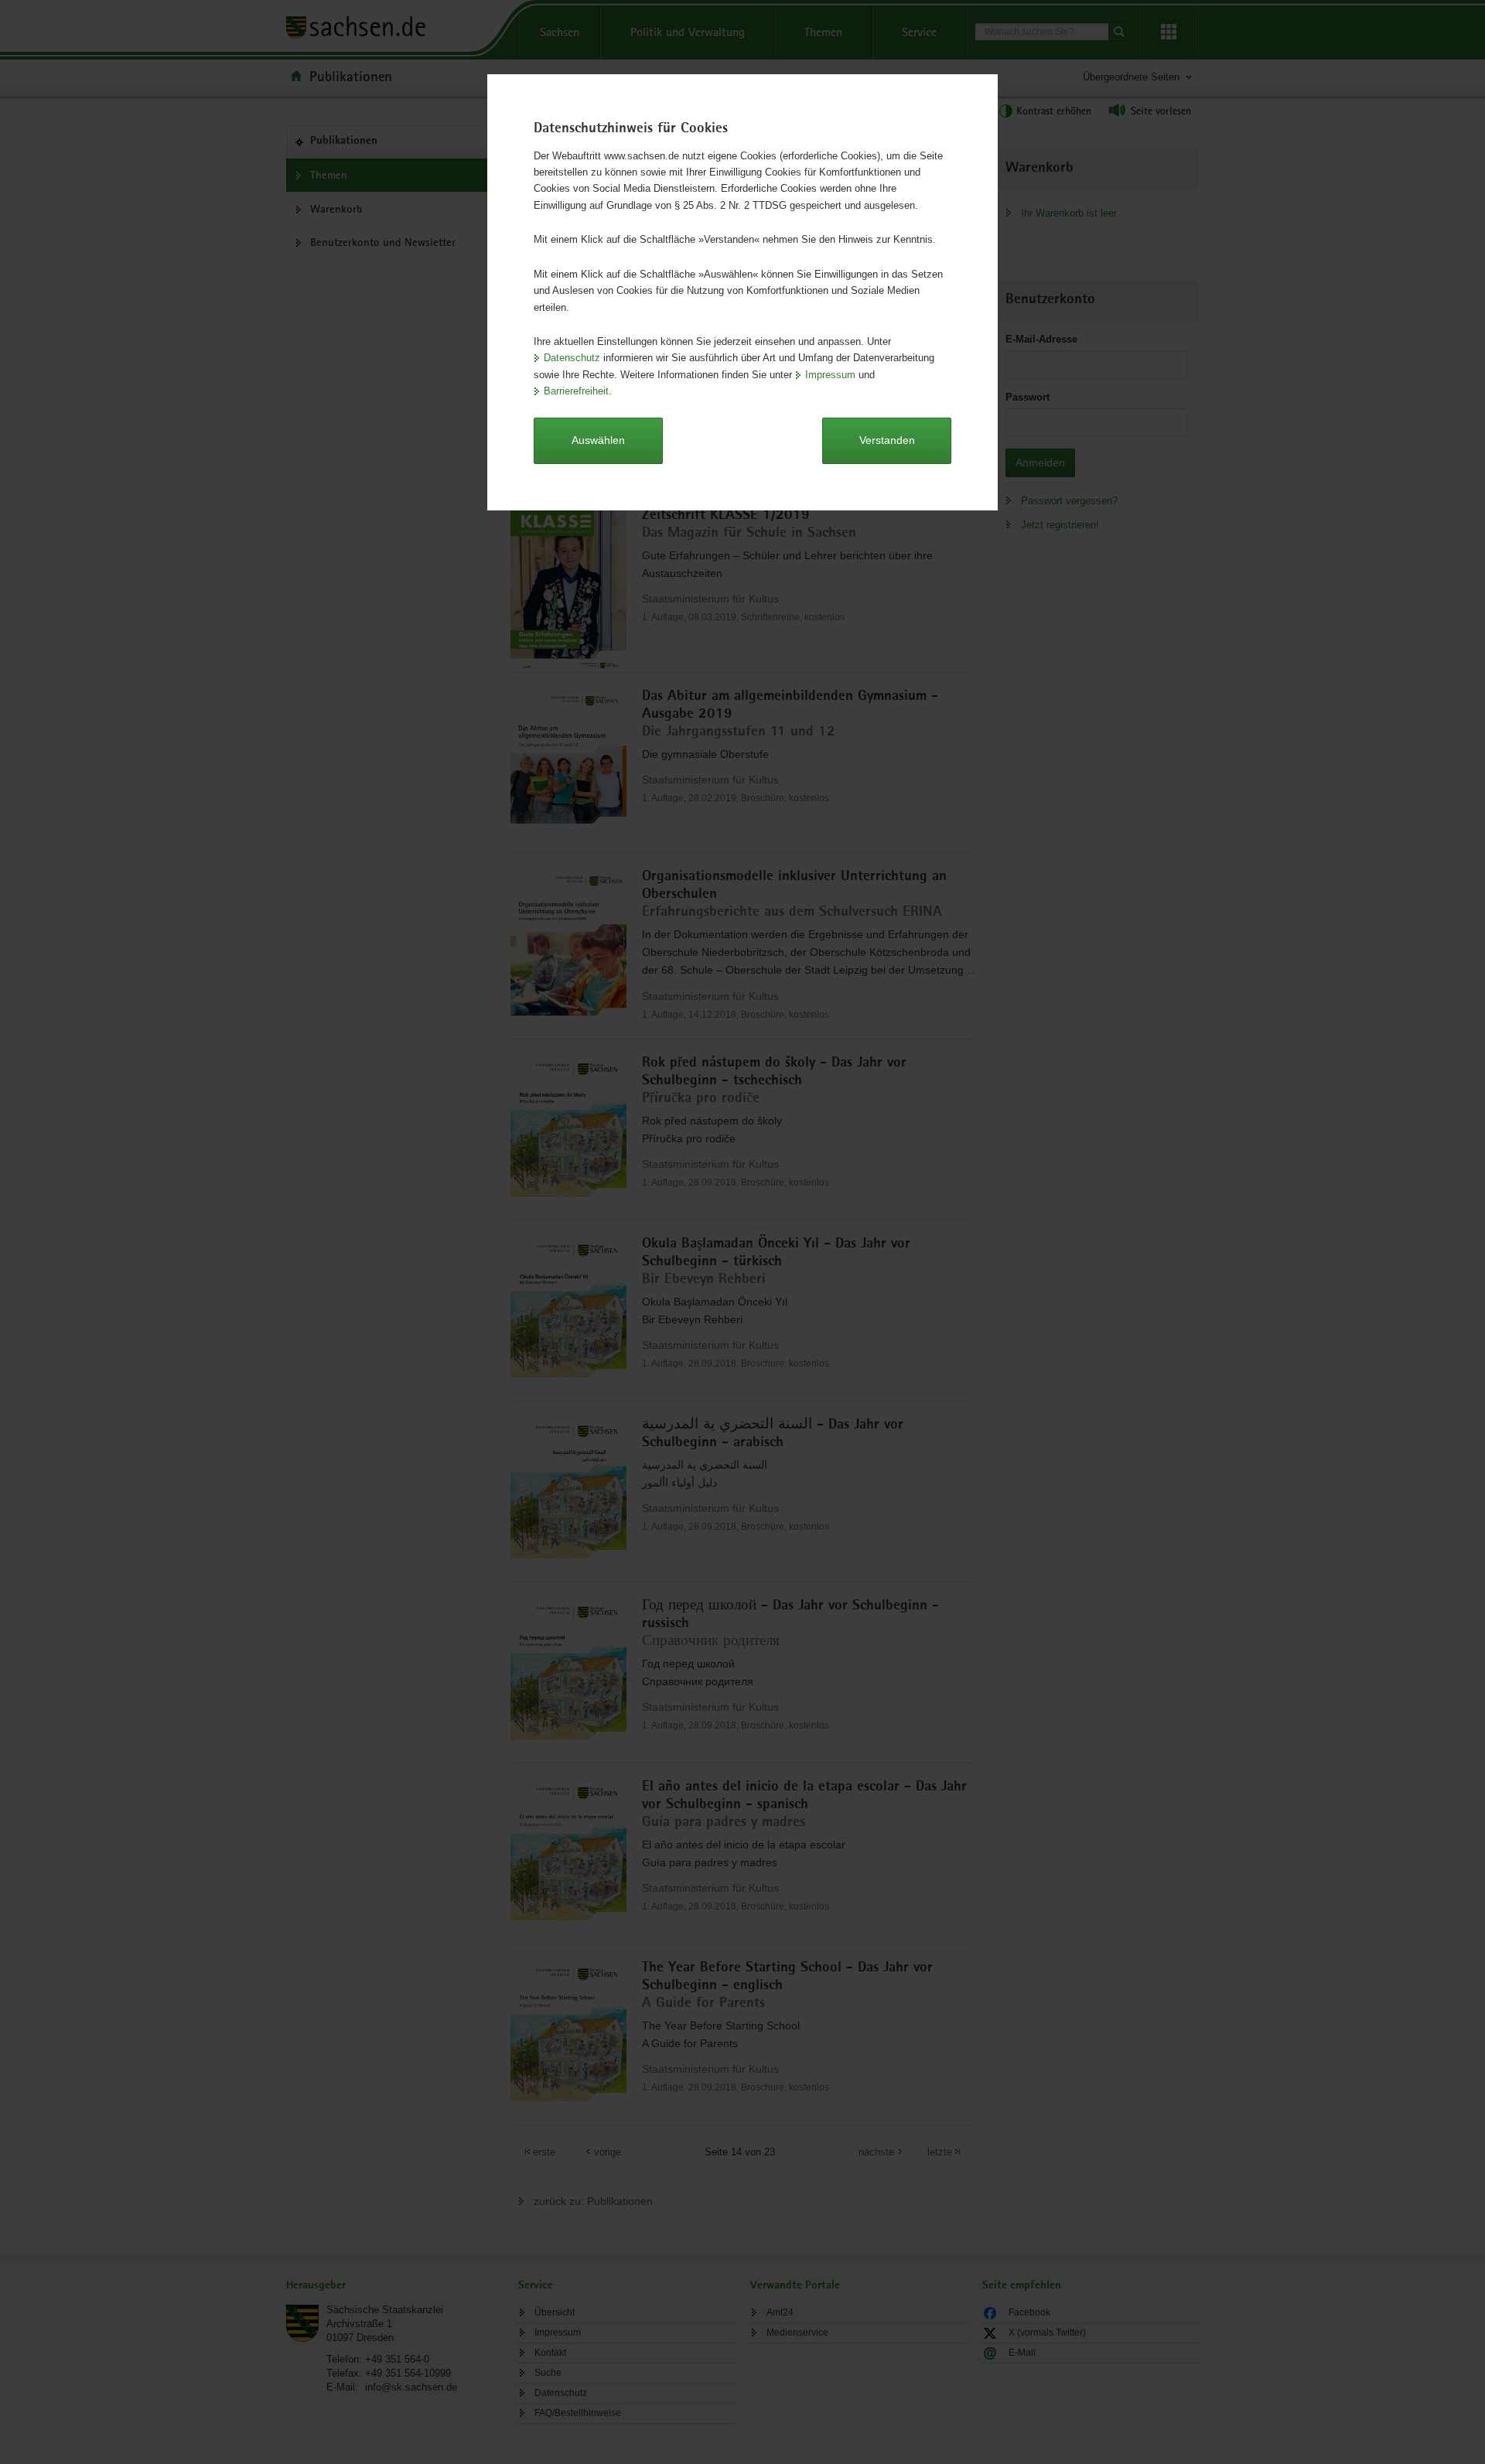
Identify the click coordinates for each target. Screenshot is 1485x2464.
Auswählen (598, 440)
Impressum (830, 375)
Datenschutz (572, 358)
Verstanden (887, 440)
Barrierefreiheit (576, 391)
